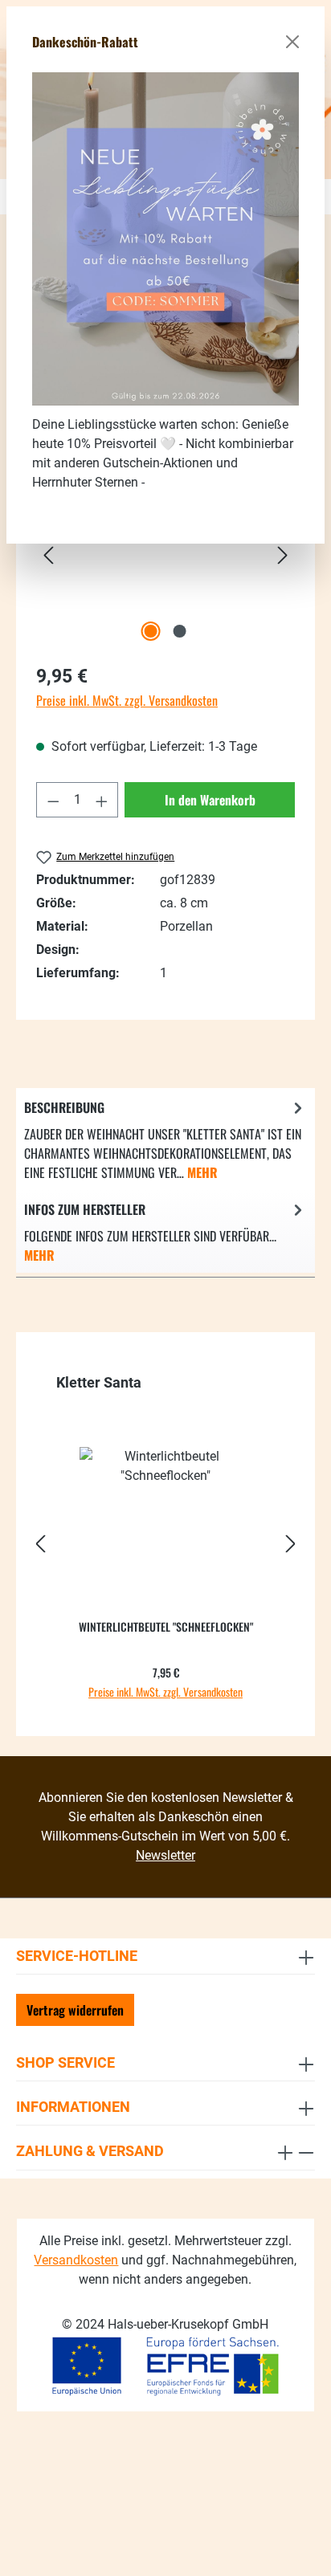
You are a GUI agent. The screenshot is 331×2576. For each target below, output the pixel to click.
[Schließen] (292, 42)
